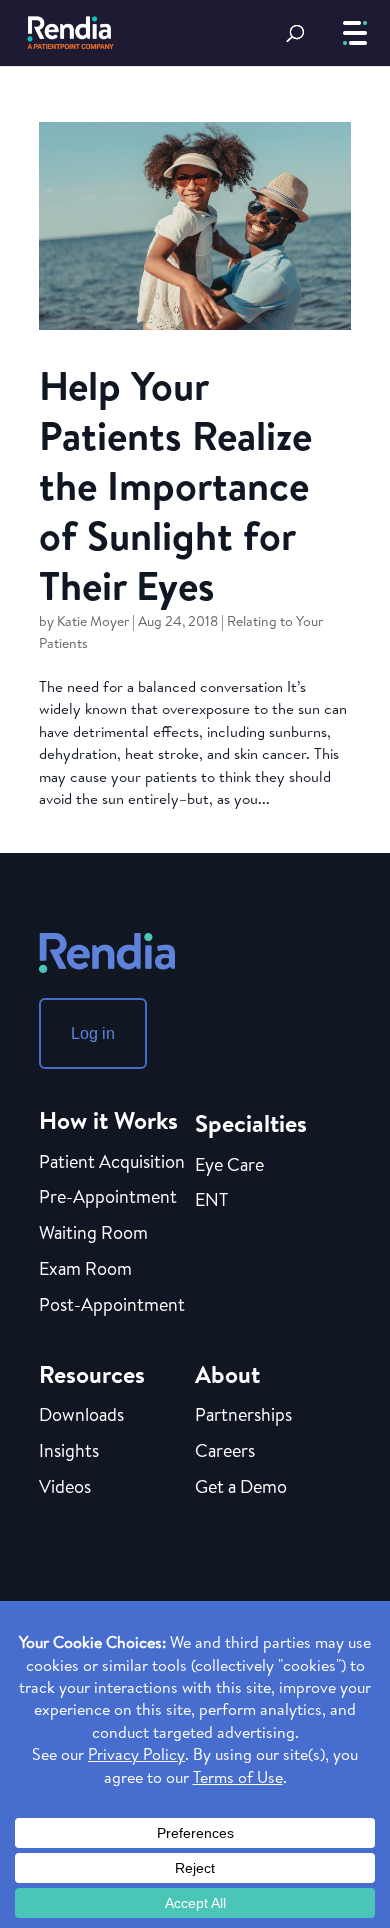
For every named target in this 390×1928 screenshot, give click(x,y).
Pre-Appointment (108, 1198)
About (227, 1374)
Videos (65, 1488)
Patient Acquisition (112, 1163)
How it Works (108, 1120)
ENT (211, 1201)
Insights (69, 1452)
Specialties (251, 1123)
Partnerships (243, 1416)
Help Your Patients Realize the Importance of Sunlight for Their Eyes (175, 485)
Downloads (81, 1416)
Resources (92, 1374)
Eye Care (229, 1166)
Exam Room (85, 1270)
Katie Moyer (93, 621)
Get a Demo (241, 1488)
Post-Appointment (112, 1306)
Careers (225, 1452)
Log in (93, 1033)
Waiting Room (93, 1234)
